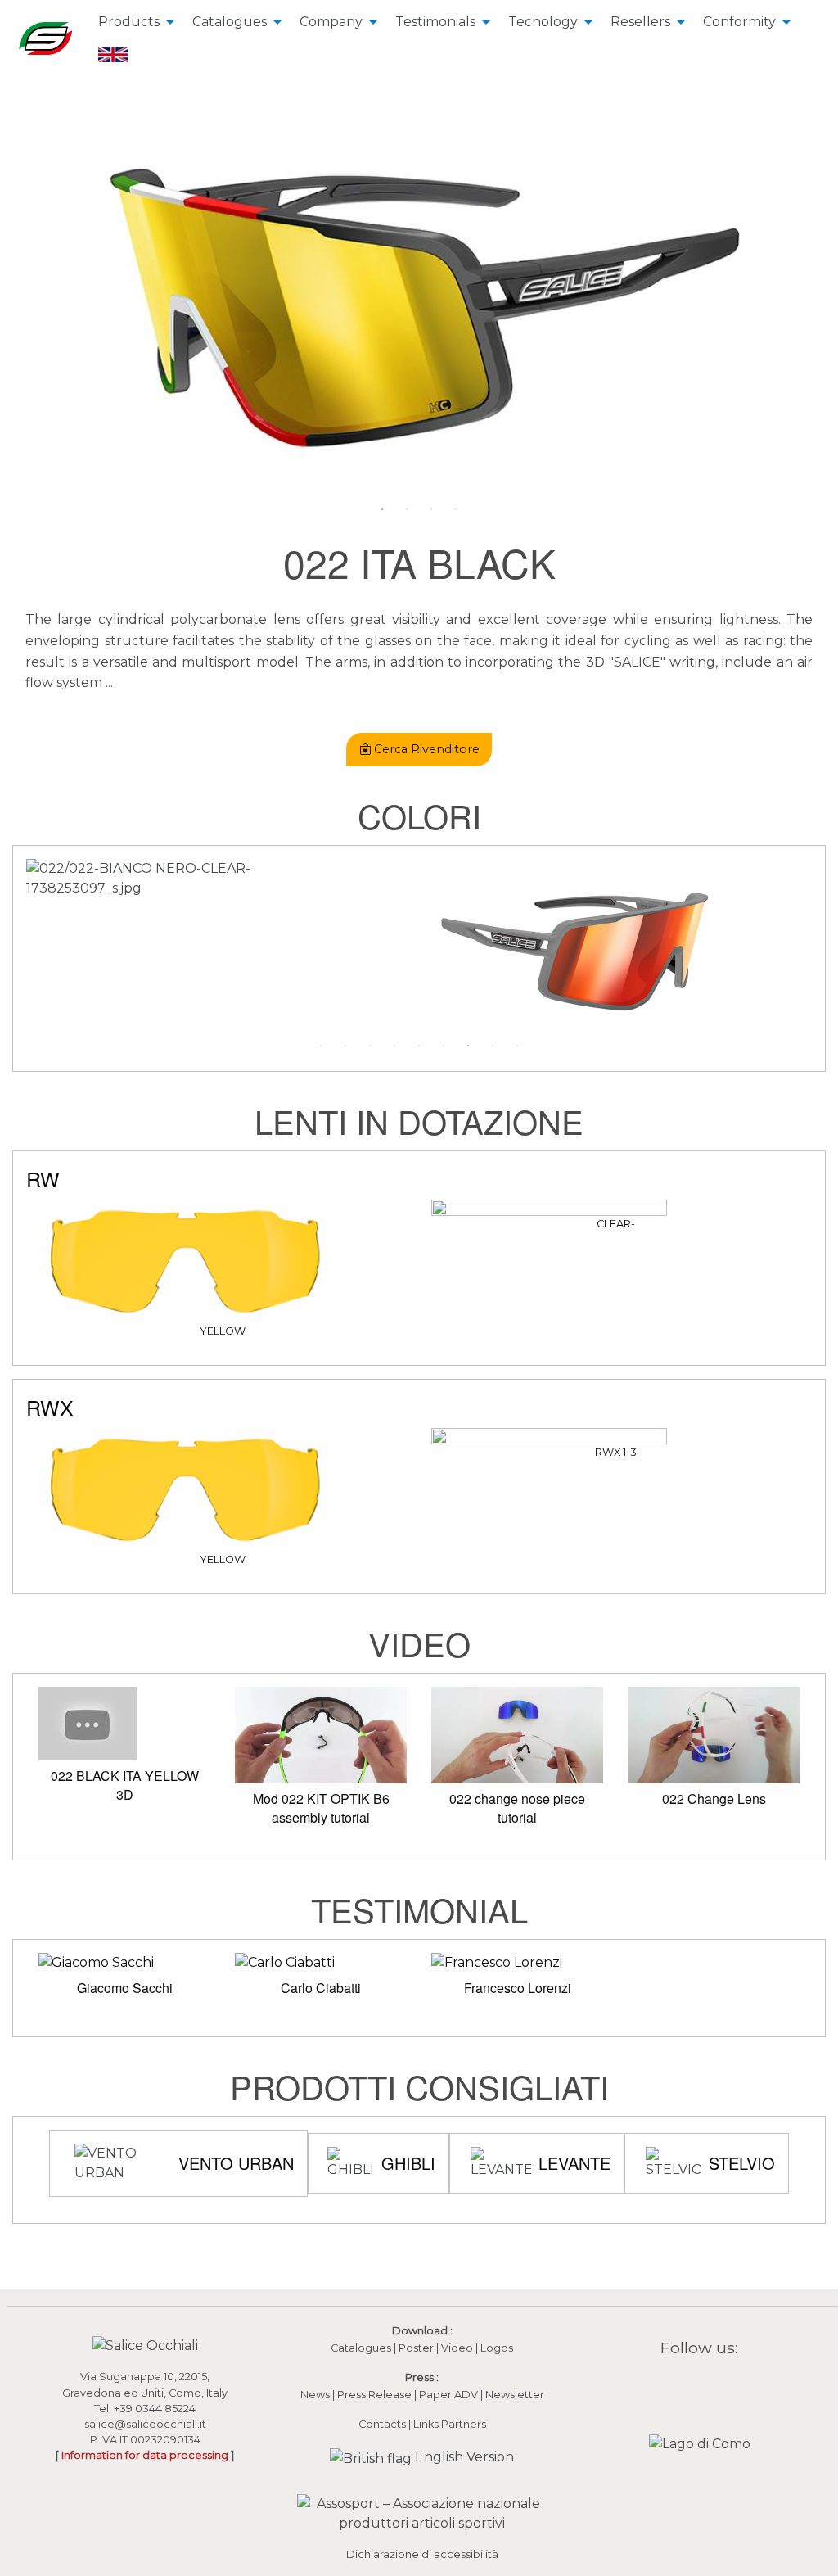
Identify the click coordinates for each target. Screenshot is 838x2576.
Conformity (739, 22)
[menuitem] (132, 22)
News (315, 2395)
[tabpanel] (419, 294)
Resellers (640, 22)
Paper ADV (448, 2395)
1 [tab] (382, 509)
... (109, 682)
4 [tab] (456, 509)
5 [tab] (419, 1046)
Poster (416, 2348)
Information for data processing (145, 2455)
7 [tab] (468, 1046)
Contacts (382, 2424)
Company (331, 22)
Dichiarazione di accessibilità (422, 2554)
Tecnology (543, 22)
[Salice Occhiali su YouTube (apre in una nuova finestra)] (710, 2386)
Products (129, 22)
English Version (463, 2457)
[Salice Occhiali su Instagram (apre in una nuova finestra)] (689, 2386)
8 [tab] (493, 1046)
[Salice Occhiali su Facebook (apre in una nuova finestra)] (668, 2386)
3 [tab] (431, 509)
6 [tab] (444, 1046)
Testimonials (435, 22)
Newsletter (515, 2395)
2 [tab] (407, 509)
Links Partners (450, 2424)
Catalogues (230, 22)
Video (458, 2348)
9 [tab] (517, 1046)
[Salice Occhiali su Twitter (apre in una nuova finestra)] (731, 2386)
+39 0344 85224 (155, 2409)
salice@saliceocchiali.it (145, 2424)
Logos (497, 2348)
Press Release (374, 2395)
